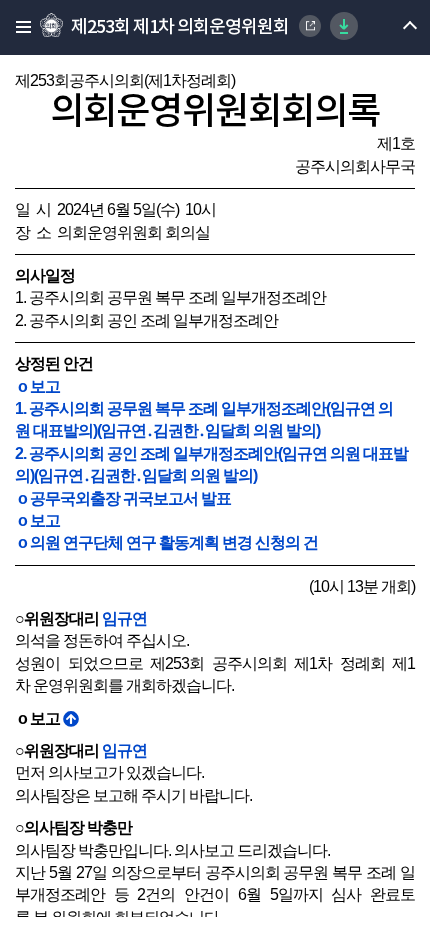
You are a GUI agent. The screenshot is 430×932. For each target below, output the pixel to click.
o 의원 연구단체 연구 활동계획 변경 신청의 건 (166, 542)
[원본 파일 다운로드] (344, 26)
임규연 (124, 618)
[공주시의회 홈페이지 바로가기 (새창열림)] (310, 26)
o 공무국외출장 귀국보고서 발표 (123, 498)
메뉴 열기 (392, 27)
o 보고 (37, 386)
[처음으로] (70, 718)
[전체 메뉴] (17, 27)
